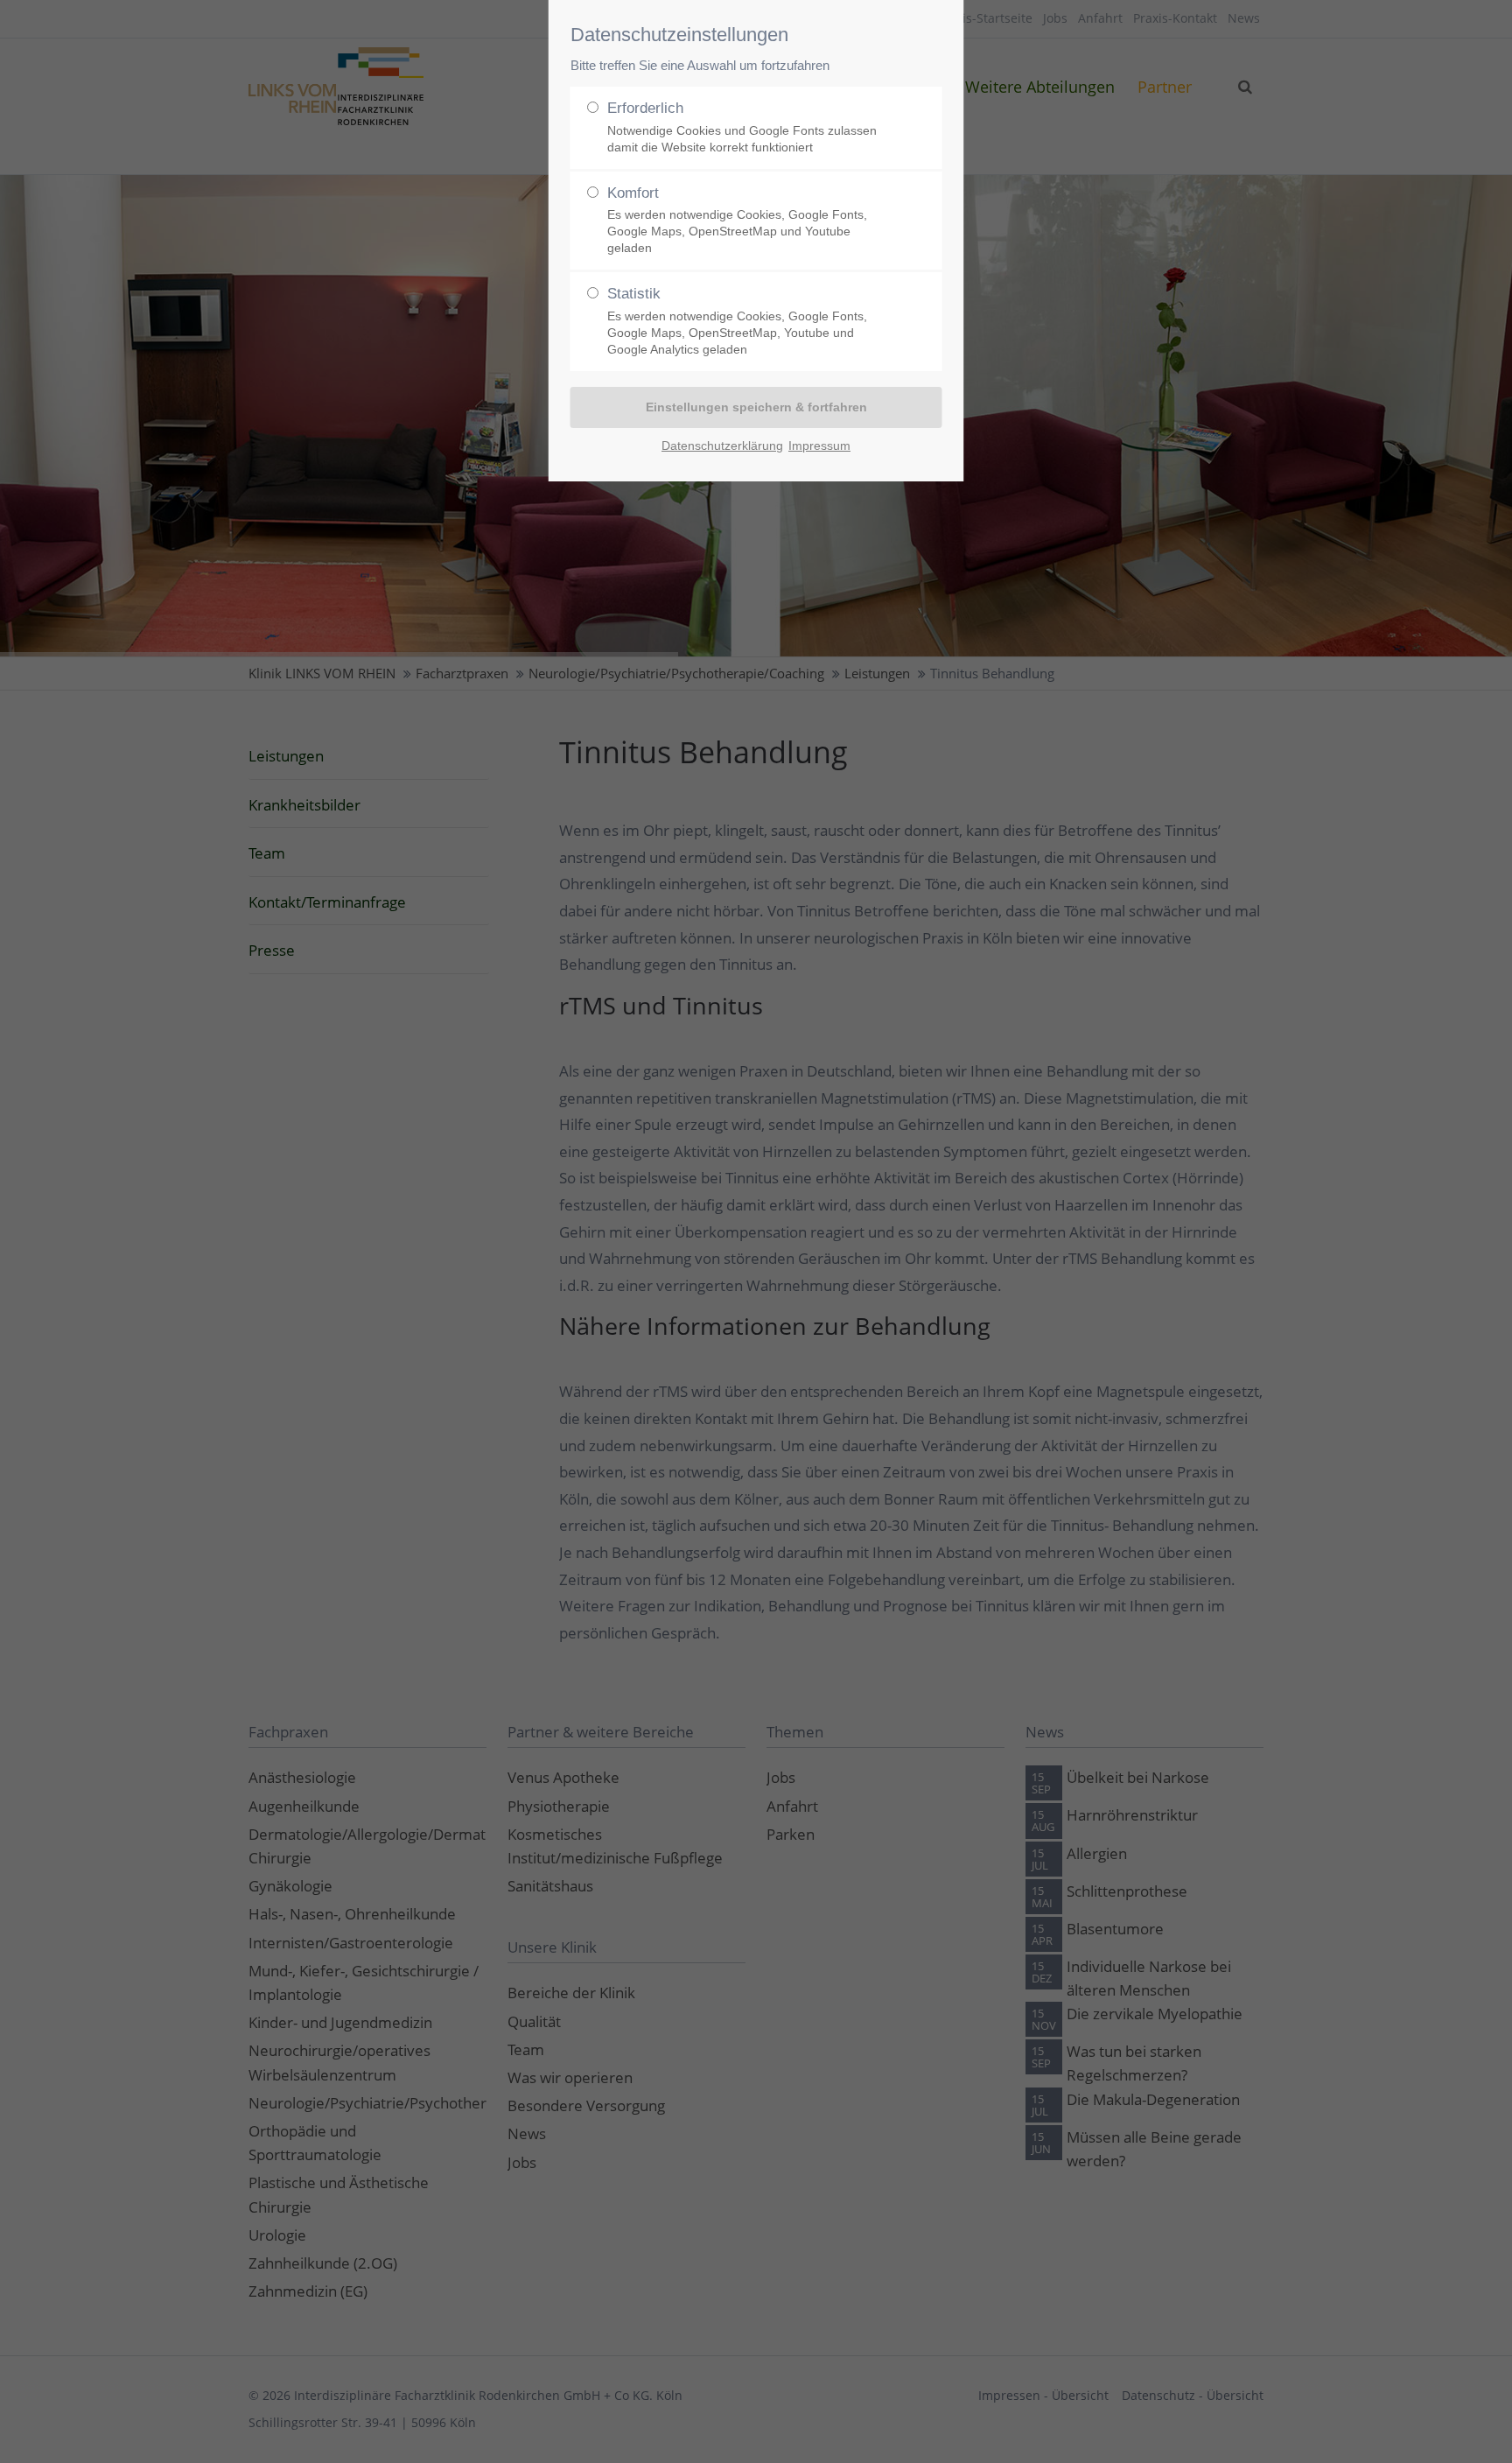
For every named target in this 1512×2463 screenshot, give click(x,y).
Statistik (737, 321)
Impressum (819, 446)
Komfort (737, 220)
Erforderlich (742, 127)
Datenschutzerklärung (722, 446)
